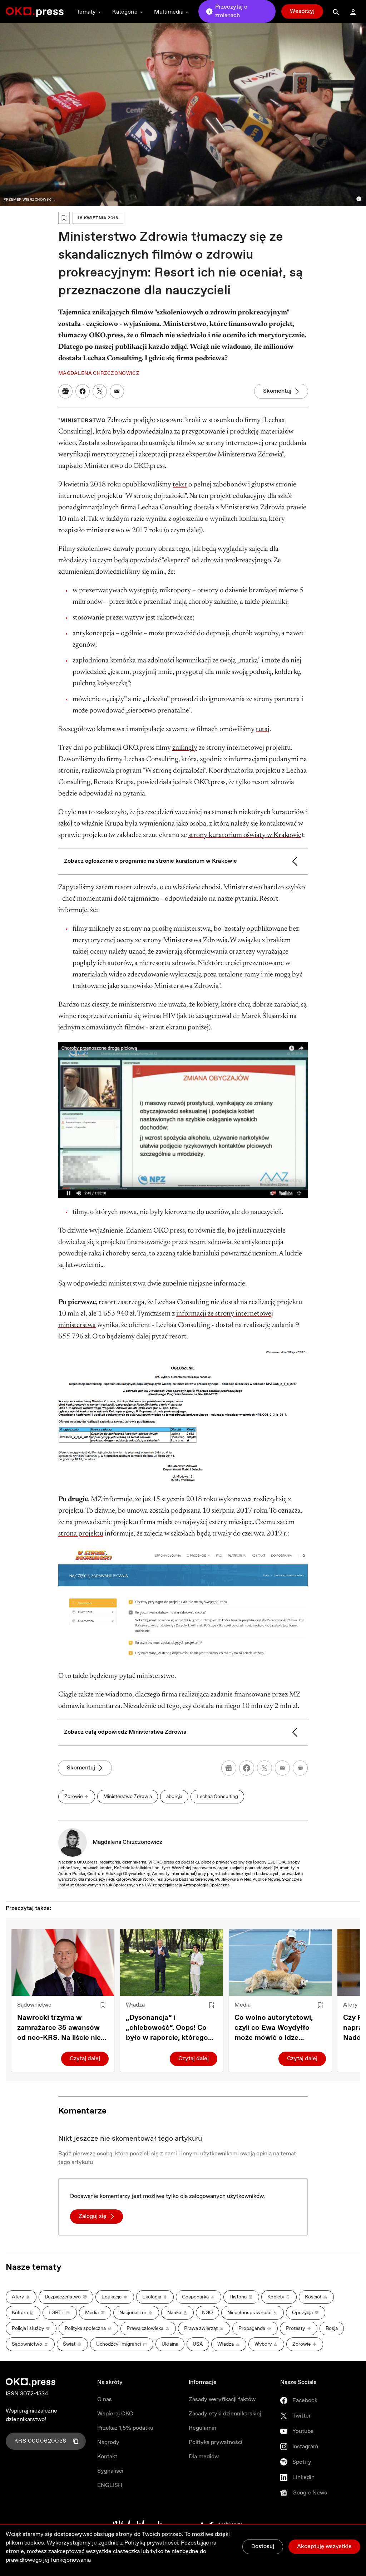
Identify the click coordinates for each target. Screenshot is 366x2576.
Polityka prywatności (216, 2442)
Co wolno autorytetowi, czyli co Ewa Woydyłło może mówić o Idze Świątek (274, 2028)
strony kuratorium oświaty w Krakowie (245, 835)
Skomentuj (277, 391)
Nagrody (108, 2442)
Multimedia (169, 12)
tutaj (263, 729)
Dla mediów (204, 2457)
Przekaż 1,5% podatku (125, 2428)
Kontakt (107, 2457)
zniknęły (185, 748)
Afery (350, 2005)
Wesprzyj (302, 11)
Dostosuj (263, 2546)
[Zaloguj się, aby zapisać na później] (103, 2005)
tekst (180, 485)
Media (243, 2005)
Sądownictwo (34, 2005)
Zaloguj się (93, 2216)
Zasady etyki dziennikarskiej (225, 2414)
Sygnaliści (110, 2471)
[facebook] (247, 1768)
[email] (282, 1768)
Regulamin (202, 2428)
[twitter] (264, 1768)
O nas (105, 2399)
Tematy (86, 12)
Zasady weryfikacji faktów (222, 2399)
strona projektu (81, 1534)
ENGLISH (110, 2485)
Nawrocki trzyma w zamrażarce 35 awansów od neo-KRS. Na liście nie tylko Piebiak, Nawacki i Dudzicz (59, 2028)
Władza (135, 2005)
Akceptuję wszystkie (324, 2546)
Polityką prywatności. (152, 2543)
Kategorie (125, 12)
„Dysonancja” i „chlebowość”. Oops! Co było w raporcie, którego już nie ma (167, 2028)
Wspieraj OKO (115, 2414)
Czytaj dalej (85, 2059)
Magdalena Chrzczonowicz (127, 1842)
